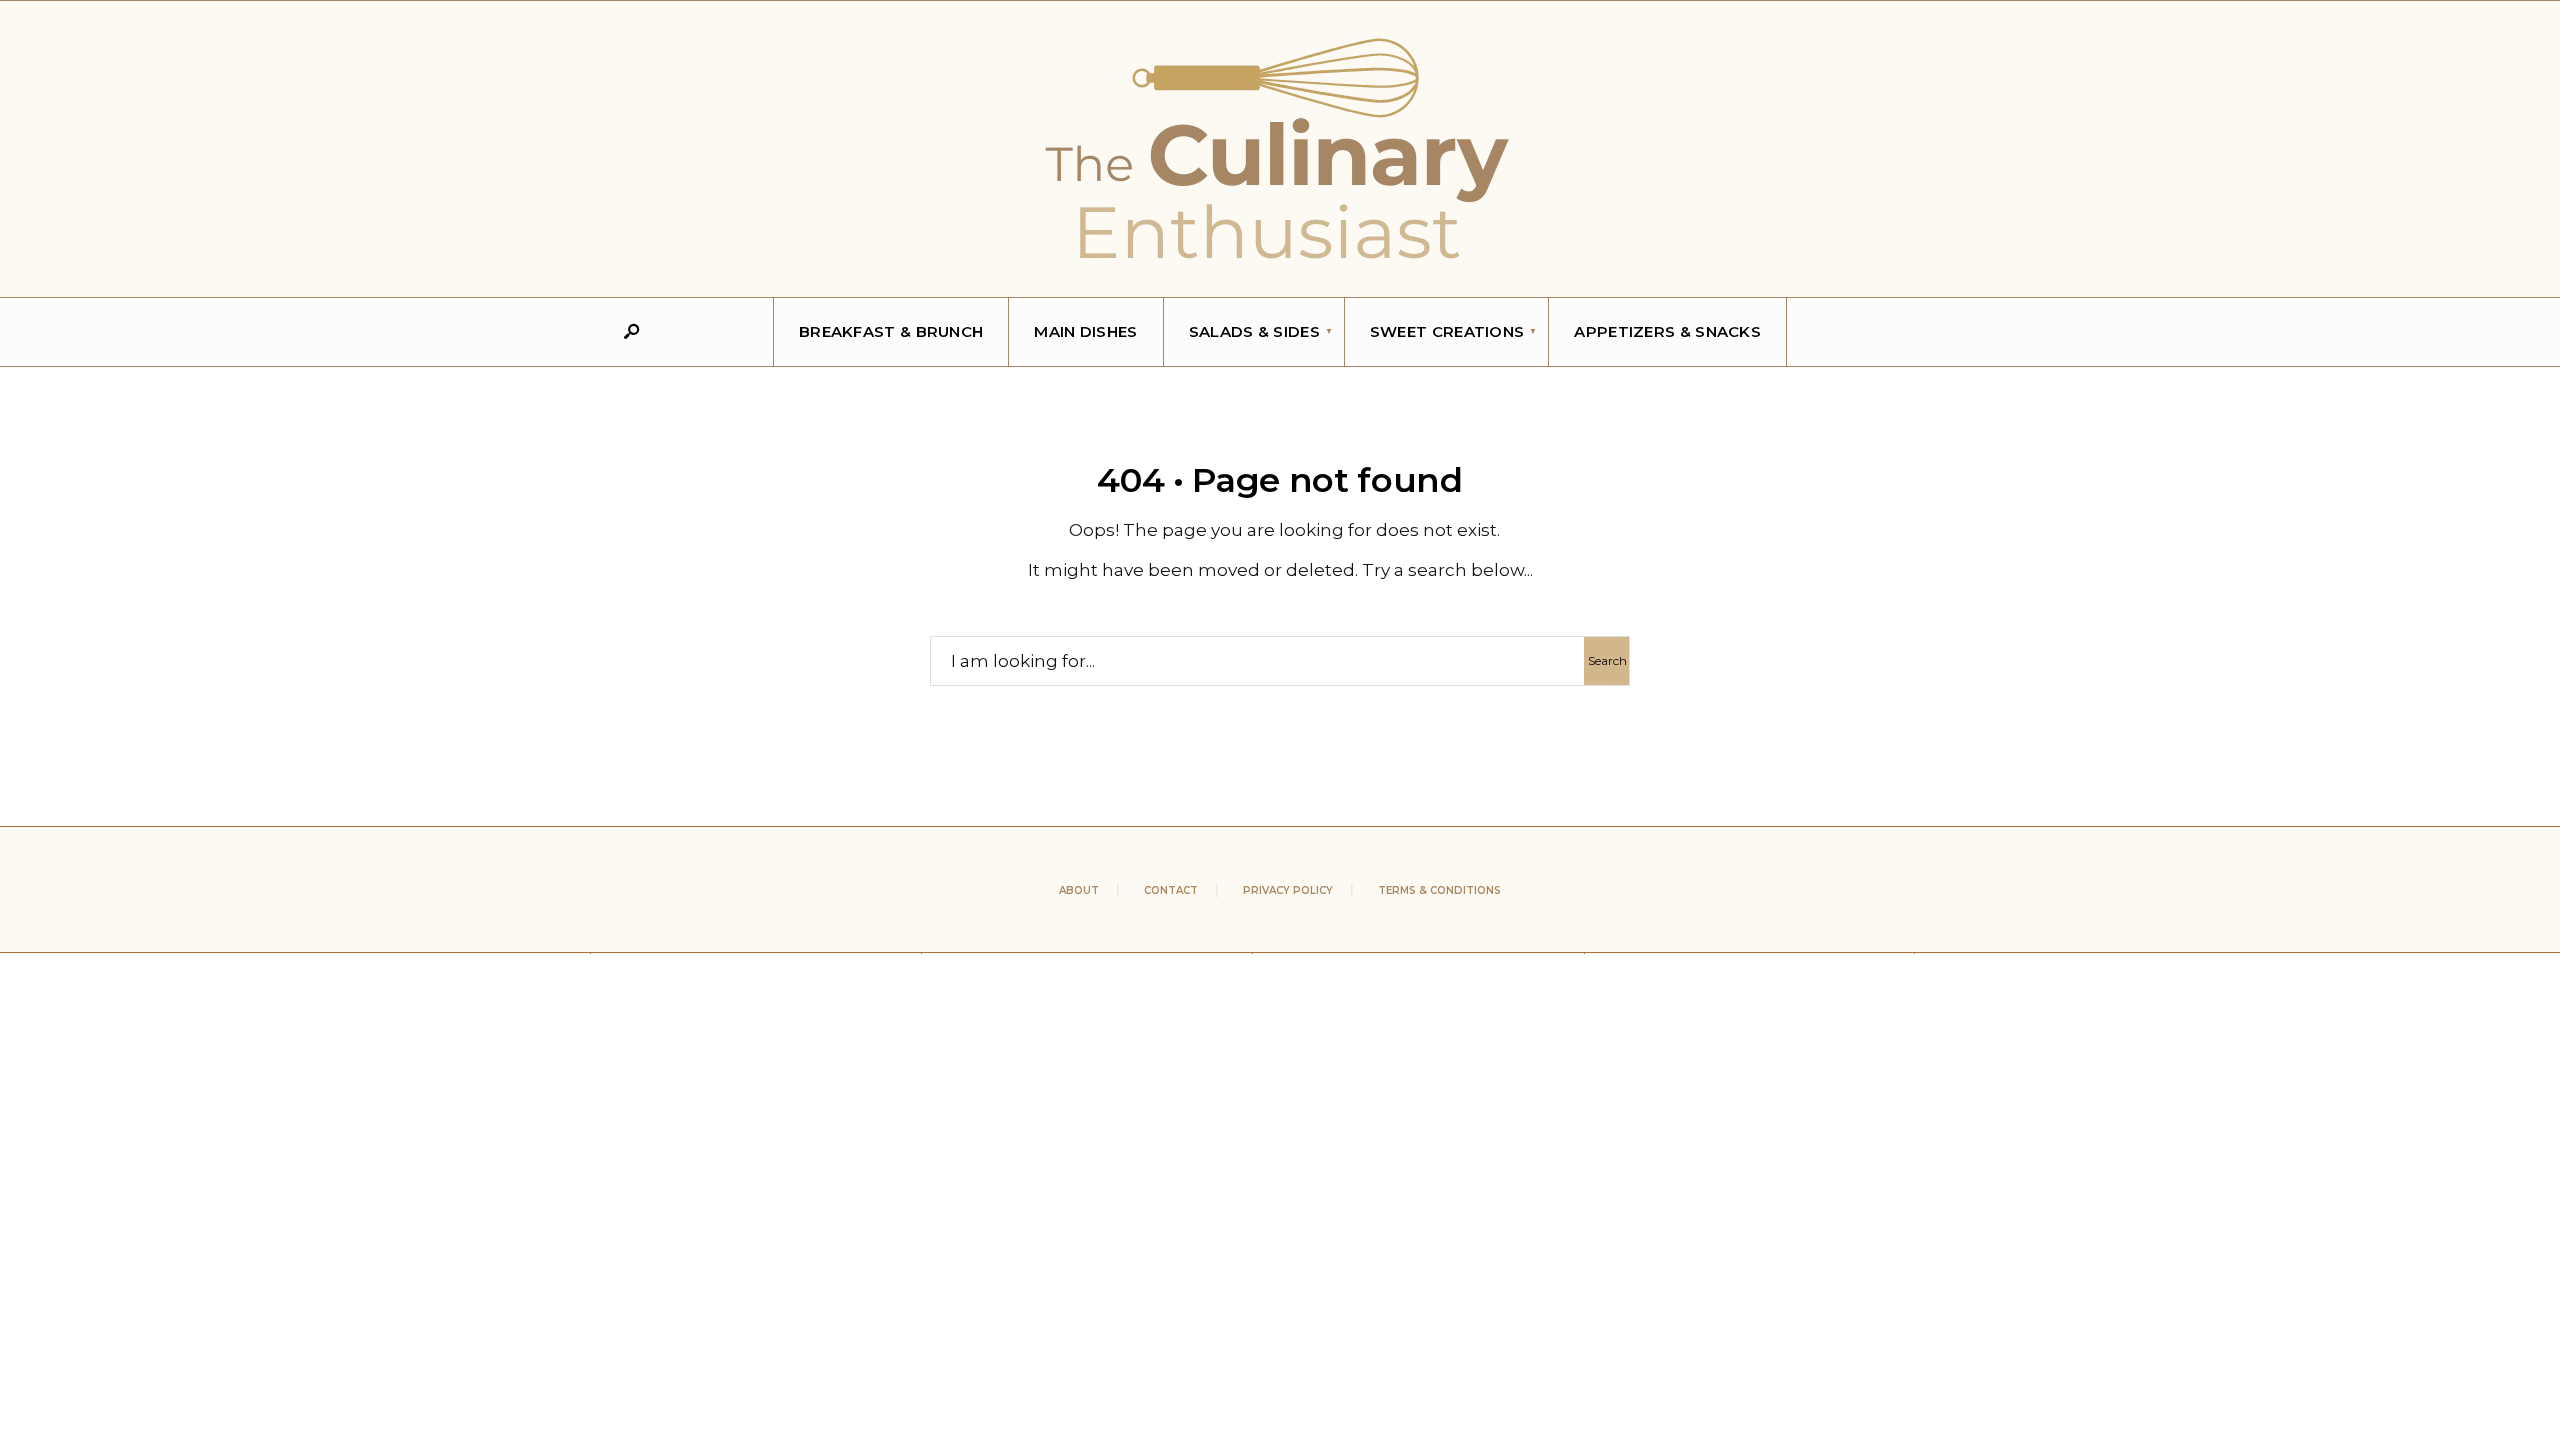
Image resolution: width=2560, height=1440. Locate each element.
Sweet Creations (1447, 331)
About (1079, 890)
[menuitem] (1254, 332)
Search (1607, 660)
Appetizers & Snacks (1667, 331)
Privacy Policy (1288, 890)
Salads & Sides (1254, 331)
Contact (1171, 890)
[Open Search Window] (631, 332)
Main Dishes (1085, 331)
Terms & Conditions (1439, 890)
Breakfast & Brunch (891, 331)
